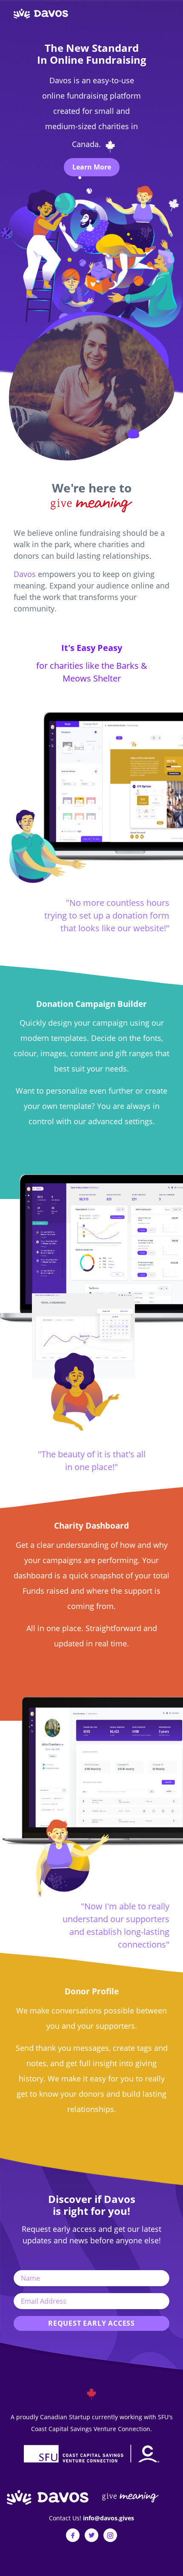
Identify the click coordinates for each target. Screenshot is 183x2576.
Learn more (92, 167)
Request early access (91, 2323)
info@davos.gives (109, 2518)
